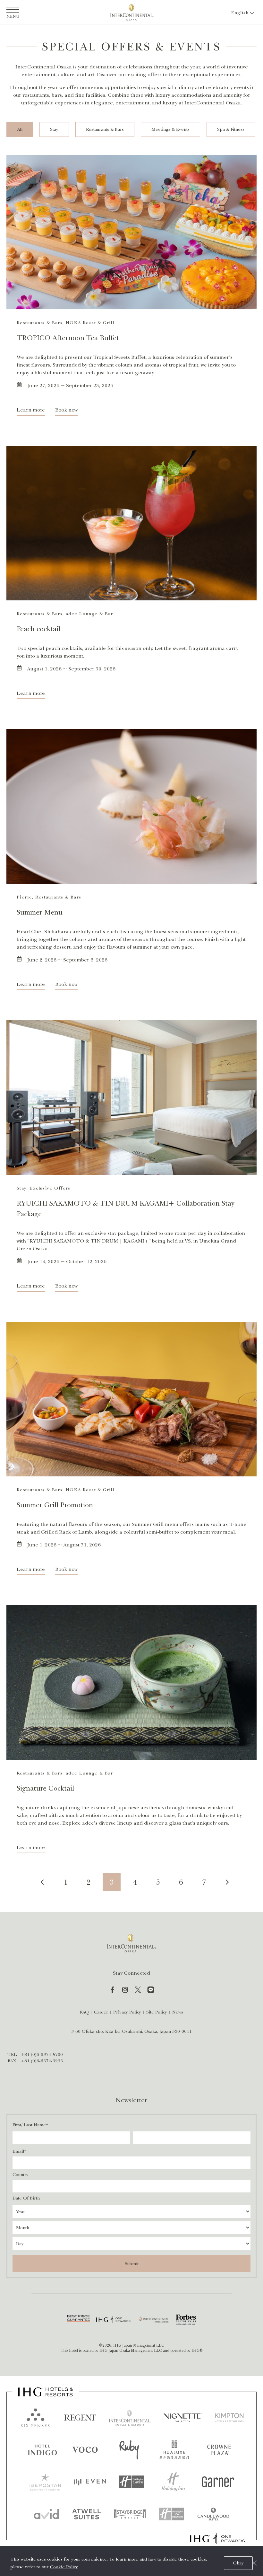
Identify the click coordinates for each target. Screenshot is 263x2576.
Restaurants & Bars (105, 129)
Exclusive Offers (50, 1188)
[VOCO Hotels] (85, 2450)
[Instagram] (125, 1990)
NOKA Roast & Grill (90, 323)
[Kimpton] (229, 2418)
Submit (132, 2264)
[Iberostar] (45, 2482)
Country (21, 2175)
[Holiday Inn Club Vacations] (172, 2514)
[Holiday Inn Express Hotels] (131, 2482)
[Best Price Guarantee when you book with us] (78, 2320)
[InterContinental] (130, 2418)
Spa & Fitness (231, 129)
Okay (238, 2563)
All (20, 129)
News (178, 2012)
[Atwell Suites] (87, 2514)
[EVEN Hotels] (90, 2482)
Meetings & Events (170, 129)
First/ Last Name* (30, 2125)
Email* (19, 2151)
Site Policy (157, 2012)
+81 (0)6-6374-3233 (42, 2061)
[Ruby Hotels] (129, 2450)
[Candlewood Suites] (213, 2514)
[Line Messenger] (151, 1990)
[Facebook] (112, 1990)
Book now (66, 410)
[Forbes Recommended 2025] (186, 2320)
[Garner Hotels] (218, 2482)
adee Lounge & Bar (89, 614)
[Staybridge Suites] (130, 2514)
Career (101, 2012)
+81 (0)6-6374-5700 (42, 2054)
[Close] (254, 2563)
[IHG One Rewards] (113, 2320)
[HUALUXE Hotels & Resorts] (174, 2450)
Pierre (24, 897)
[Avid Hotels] (47, 2514)
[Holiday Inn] (173, 2482)
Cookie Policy (64, 2567)
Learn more (31, 410)
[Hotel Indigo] (43, 2450)
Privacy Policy (127, 2012)
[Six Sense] (35, 2418)
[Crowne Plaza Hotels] (219, 2450)
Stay (54, 129)
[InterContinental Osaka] (131, 12)
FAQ (84, 2012)
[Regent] (80, 2418)
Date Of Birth (26, 2198)
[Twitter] (138, 1990)
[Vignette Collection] (183, 2418)
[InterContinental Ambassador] (154, 2320)
